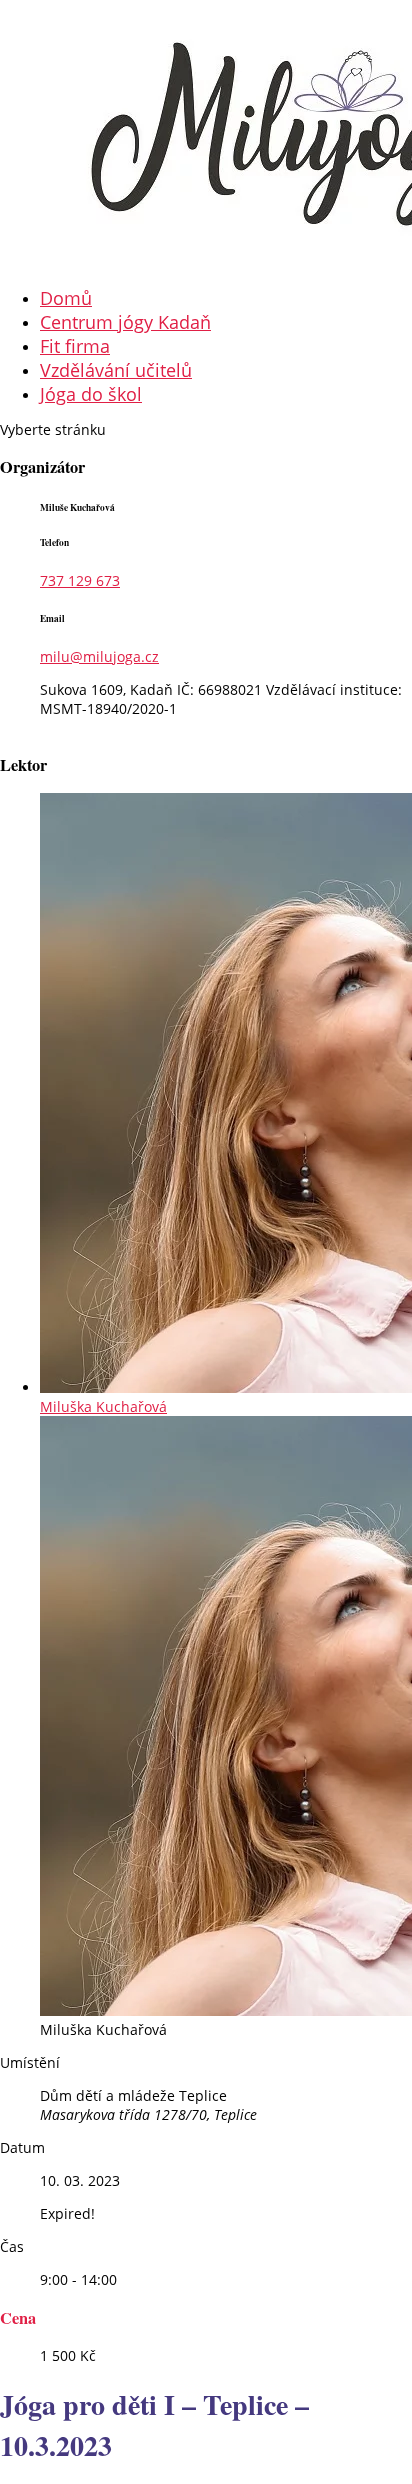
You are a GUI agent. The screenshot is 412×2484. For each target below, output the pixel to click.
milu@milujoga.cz (99, 656)
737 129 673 (80, 580)
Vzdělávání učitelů (116, 370)
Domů (66, 298)
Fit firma (75, 346)
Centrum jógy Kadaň (125, 322)
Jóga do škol (91, 394)
